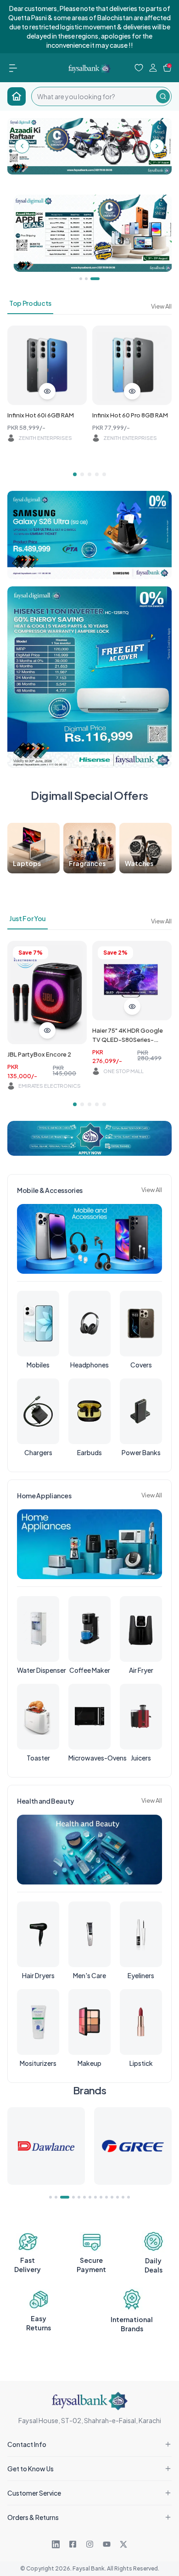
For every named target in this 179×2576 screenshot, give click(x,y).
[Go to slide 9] (101, 2197)
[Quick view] (47, 391)
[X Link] (123, 2544)
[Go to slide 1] (75, 474)
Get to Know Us (31, 2469)
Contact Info (27, 2444)
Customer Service (34, 2493)
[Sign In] (153, 68)
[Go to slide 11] (112, 2197)
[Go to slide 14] (129, 2197)
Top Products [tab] (30, 303)
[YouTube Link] (107, 2544)
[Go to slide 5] (104, 474)
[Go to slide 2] (82, 474)
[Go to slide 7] (90, 2197)
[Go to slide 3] (89, 474)
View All (161, 306)
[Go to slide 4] (97, 474)
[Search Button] (163, 96)
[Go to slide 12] (117, 2197)
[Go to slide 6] (84, 2197)
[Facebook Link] (73, 2544)
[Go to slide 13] (123, 2197)
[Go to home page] (17, 96)
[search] (94, 96)
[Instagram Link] (90, 2544)
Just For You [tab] (28, 918)
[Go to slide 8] (95, 2197)
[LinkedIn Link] (56, 2544)
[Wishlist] (139, 68)
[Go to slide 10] (106, 2197)
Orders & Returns (33, 2517)
